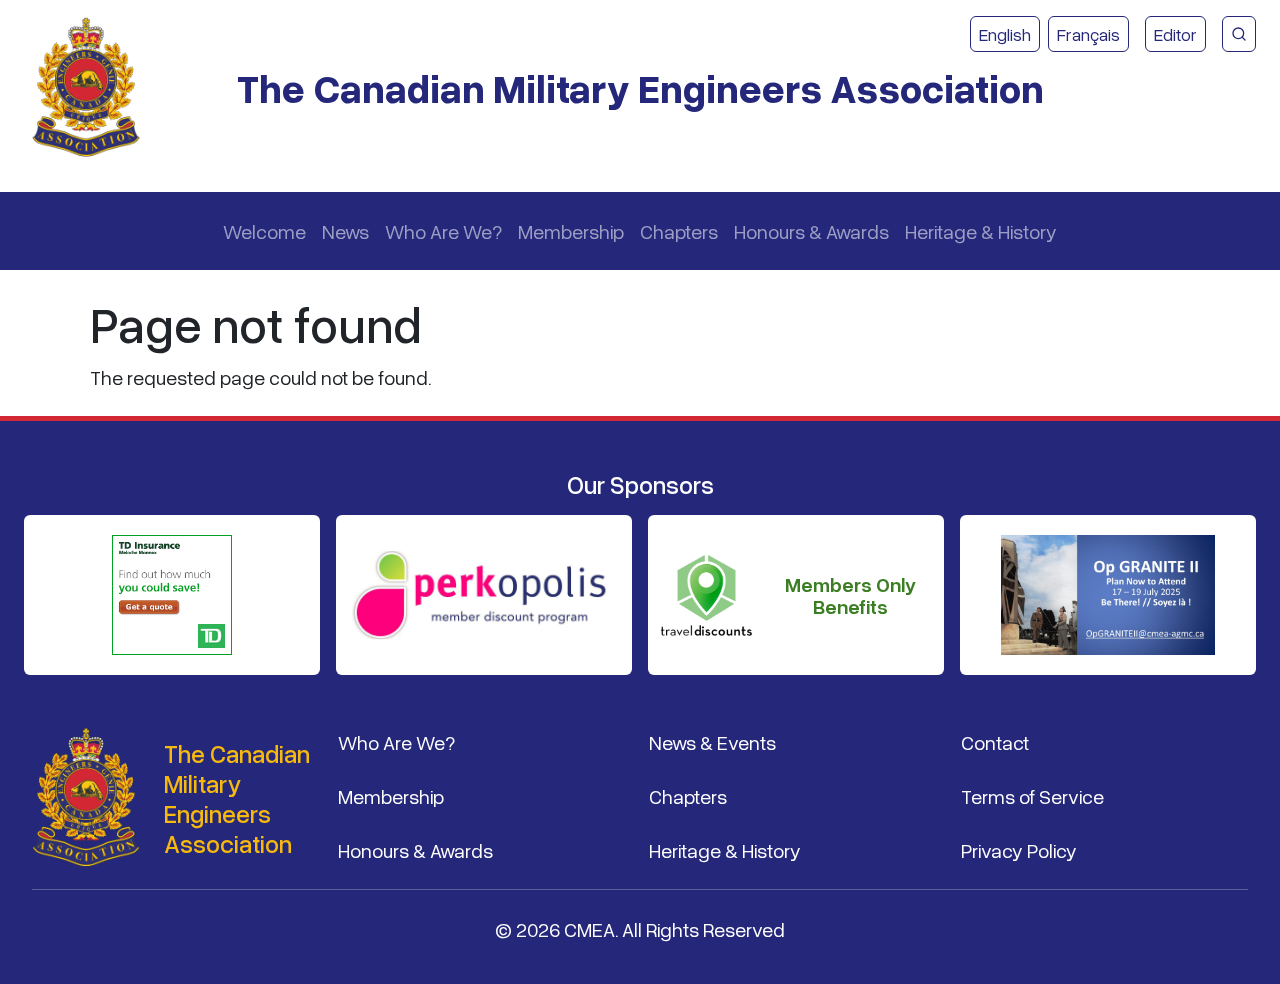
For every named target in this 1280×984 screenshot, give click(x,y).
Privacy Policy (1019, 850)
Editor (1175, 34)
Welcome (264, 231)
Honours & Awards (811, 231)
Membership (571, 231)
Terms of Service (1032, 796)
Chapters (679, 231)
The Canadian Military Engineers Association (640, 87)
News (345, 231)
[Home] (94, 88)
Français (1088, 34)
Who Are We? (443, 231)
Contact (995, 742)
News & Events (712, 742)
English (1005, 34)
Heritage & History (981, 231)
